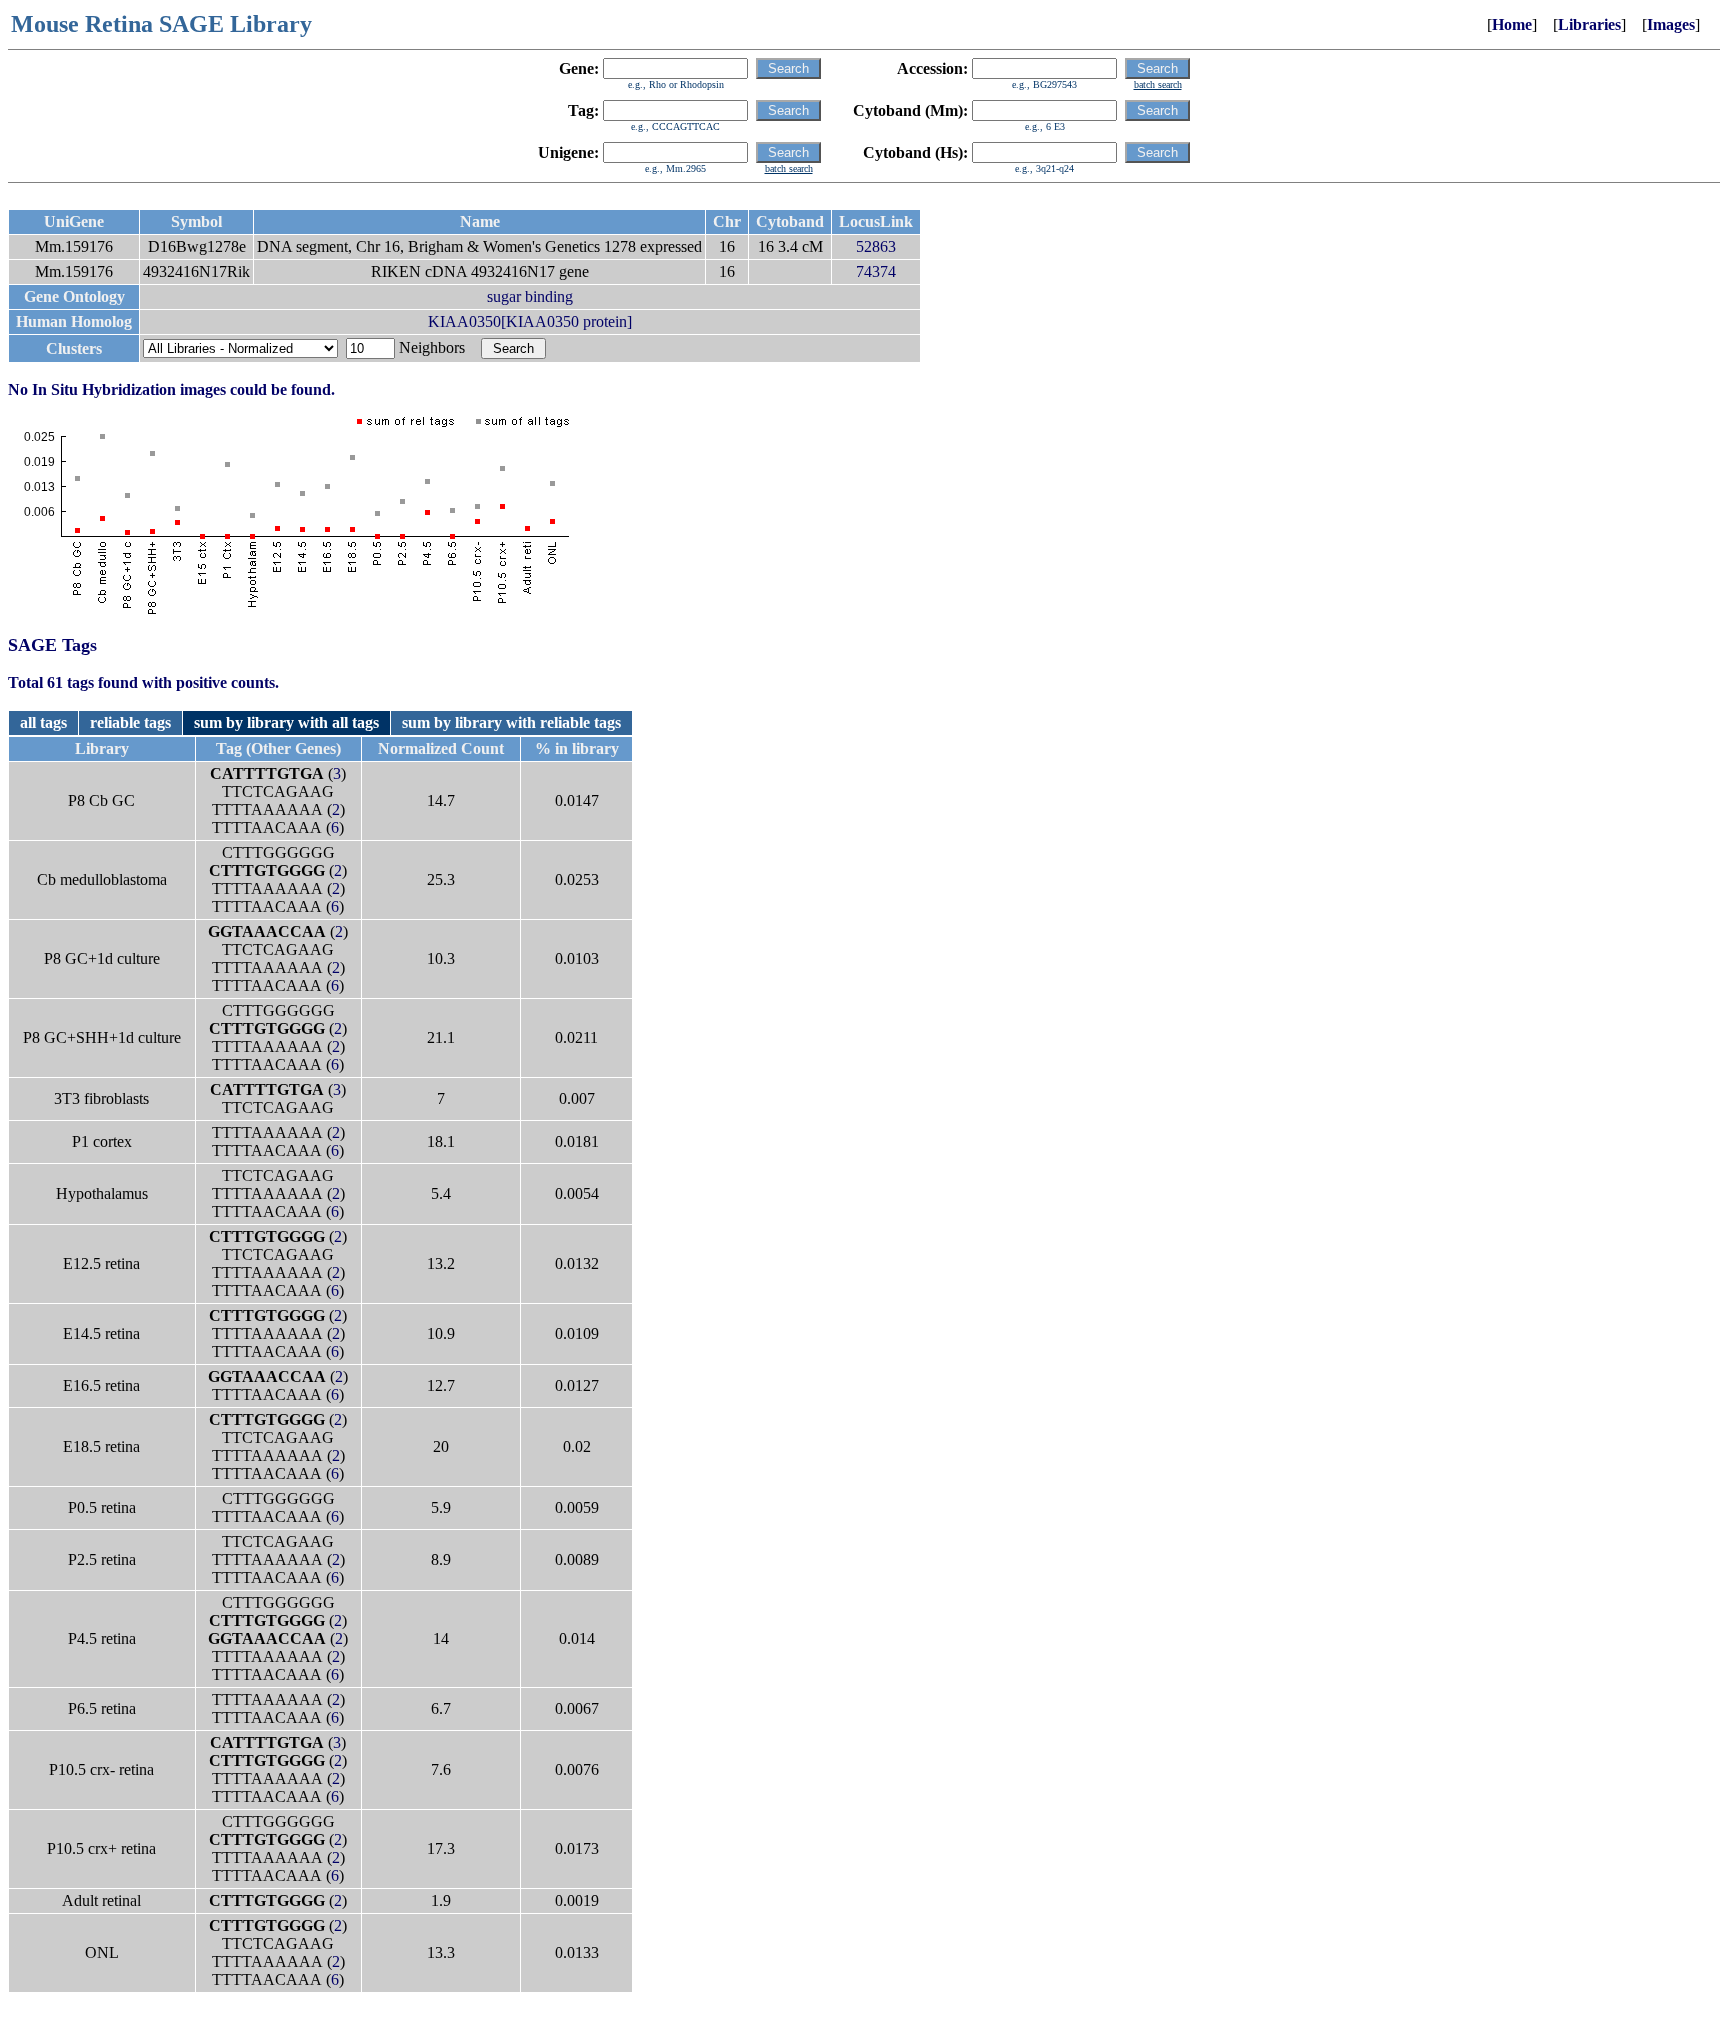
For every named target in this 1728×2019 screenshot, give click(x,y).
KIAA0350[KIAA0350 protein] (530, 321)
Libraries (1589, 24)
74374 (876, 271)
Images (1671, 24)
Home (1512, 24)
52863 (876, 246)
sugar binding (530, 296)
